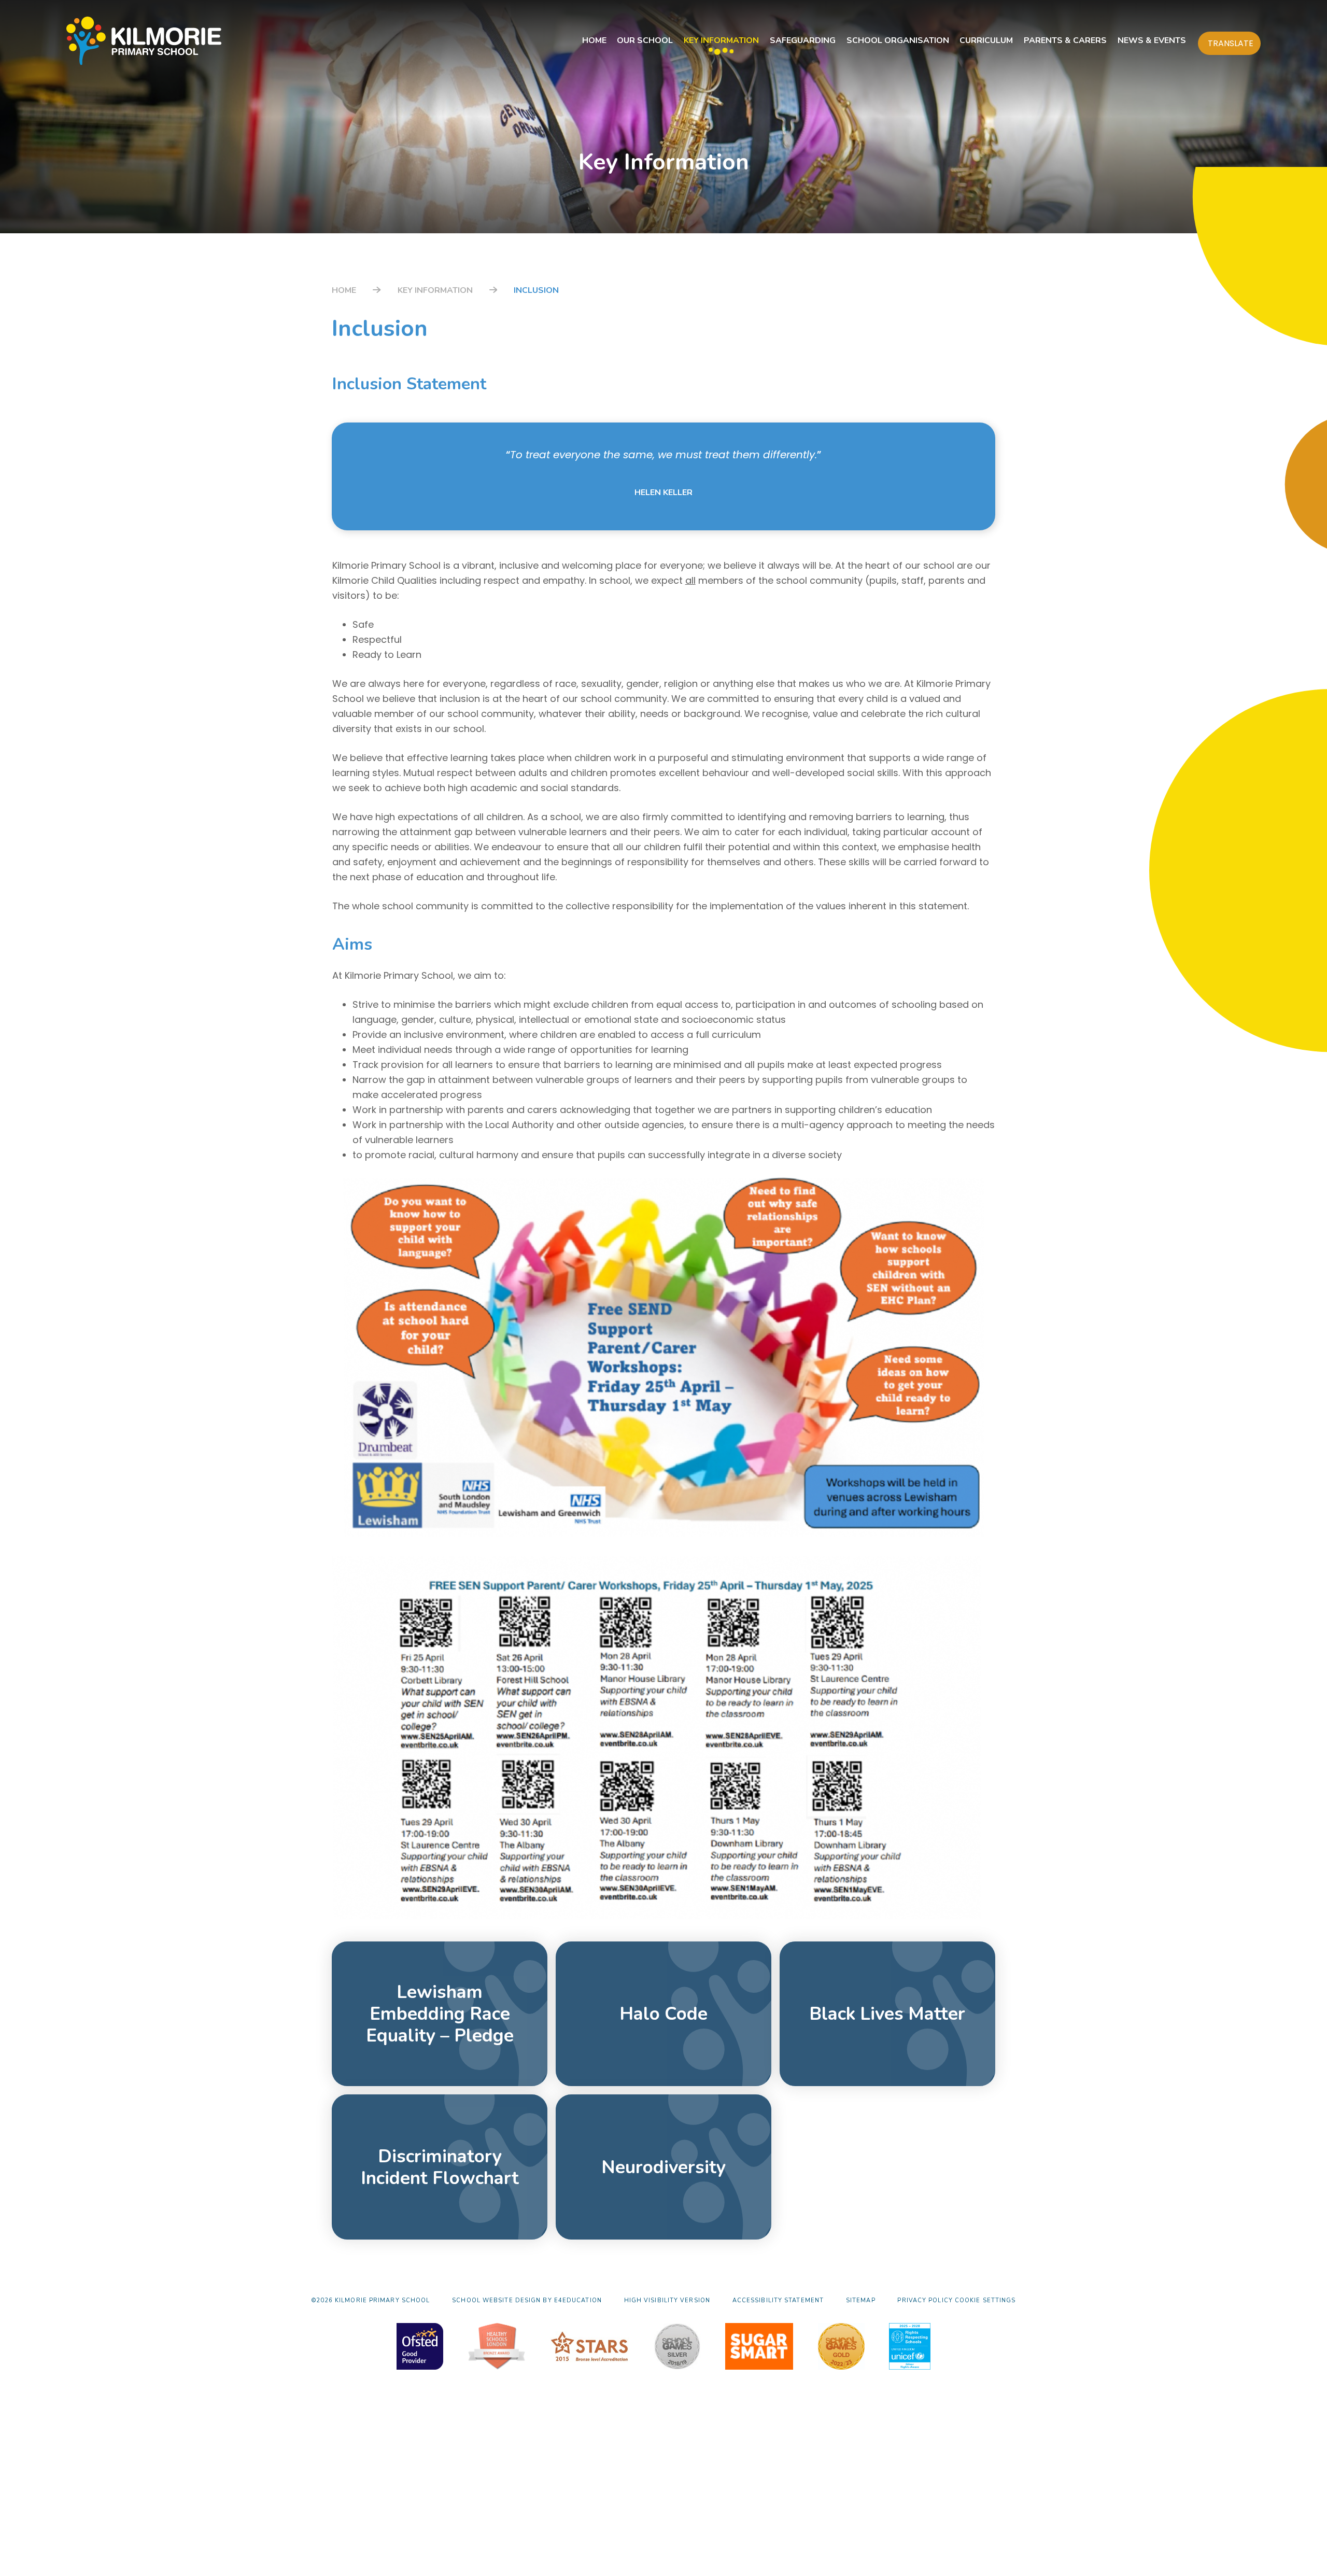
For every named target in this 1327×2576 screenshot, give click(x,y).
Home (344, 290)
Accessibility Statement (778, 2300)
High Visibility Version (667, 2300)
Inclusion (536, 290)
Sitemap (861, 2300)
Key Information (435, 290)
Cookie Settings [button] (985, 2300)
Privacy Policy (925, 2300)
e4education (578, 2300)
